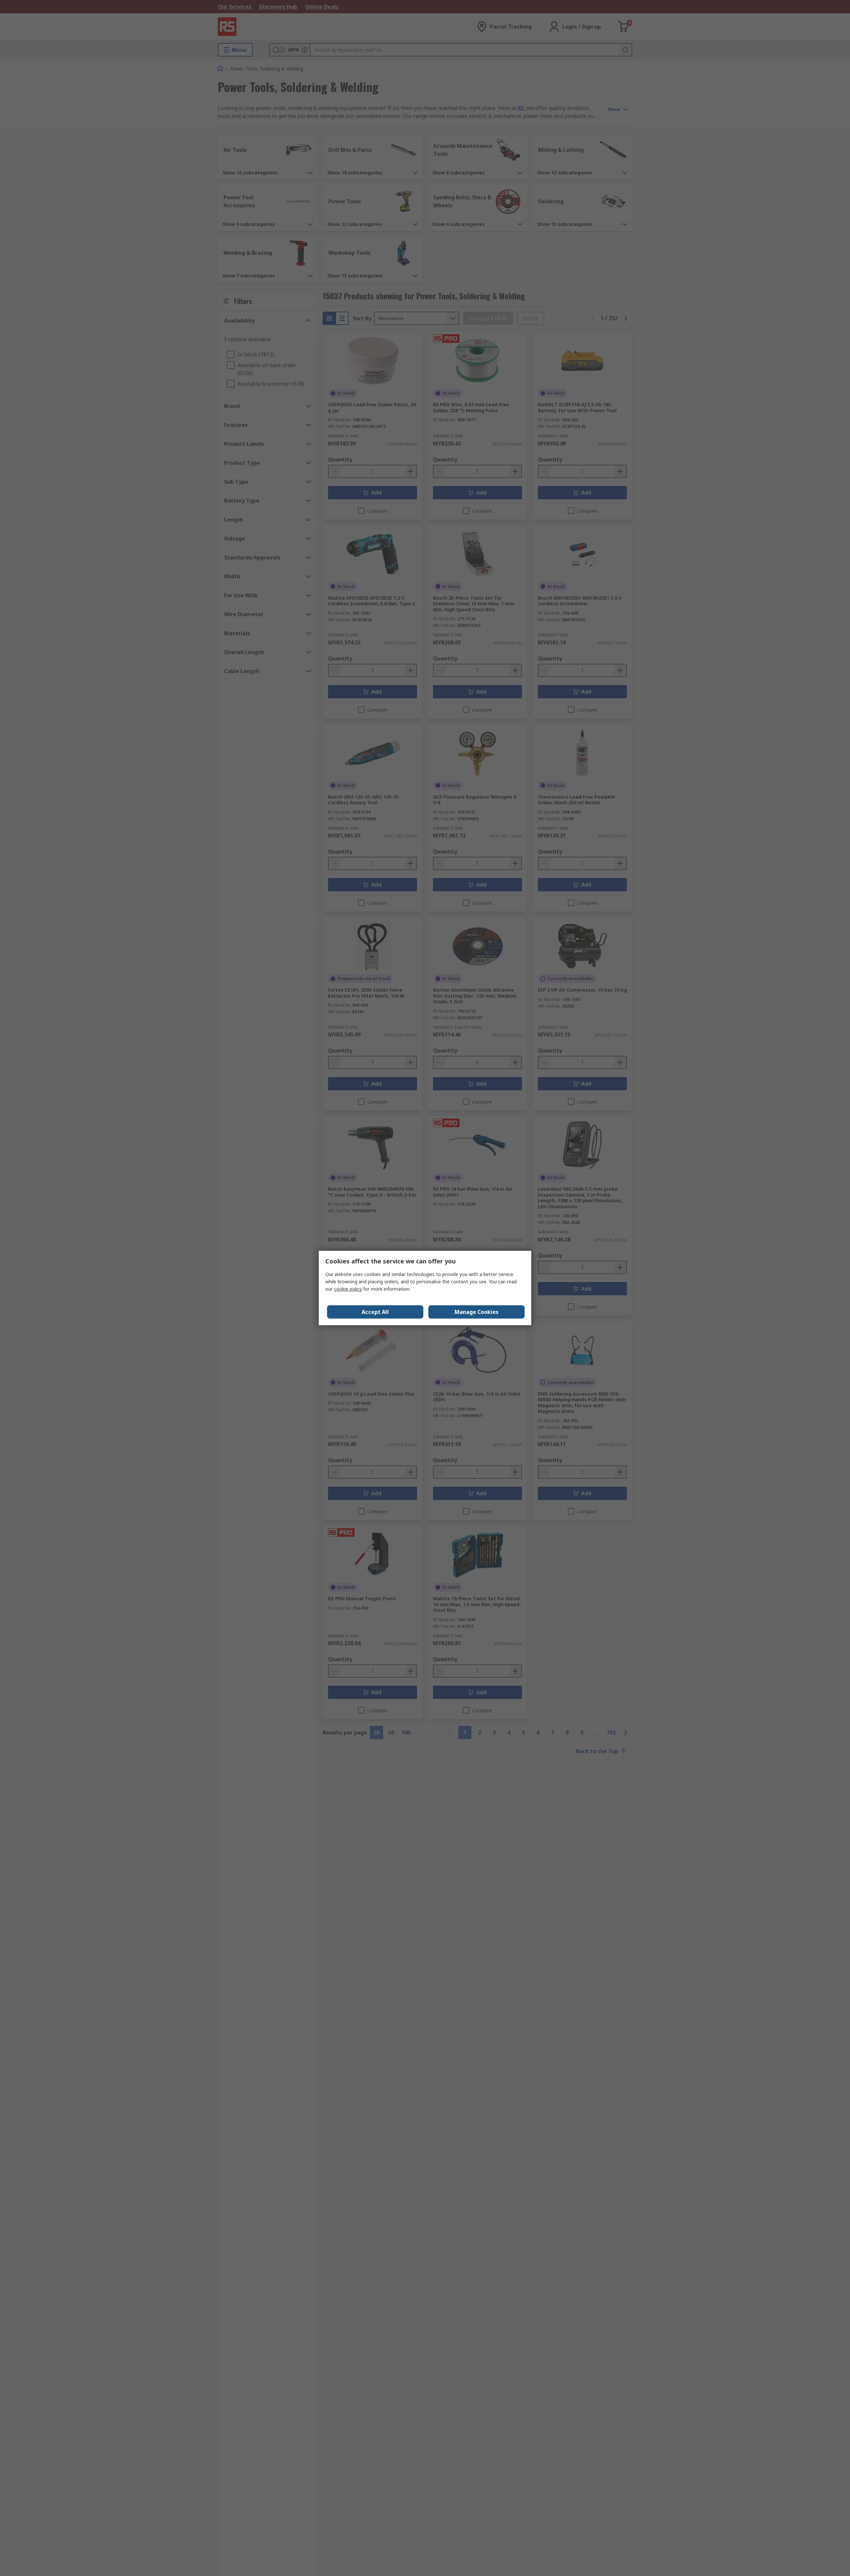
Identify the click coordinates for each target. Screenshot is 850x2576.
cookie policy (348, 1289)
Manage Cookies (476, 1312)
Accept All (375, 1312)
